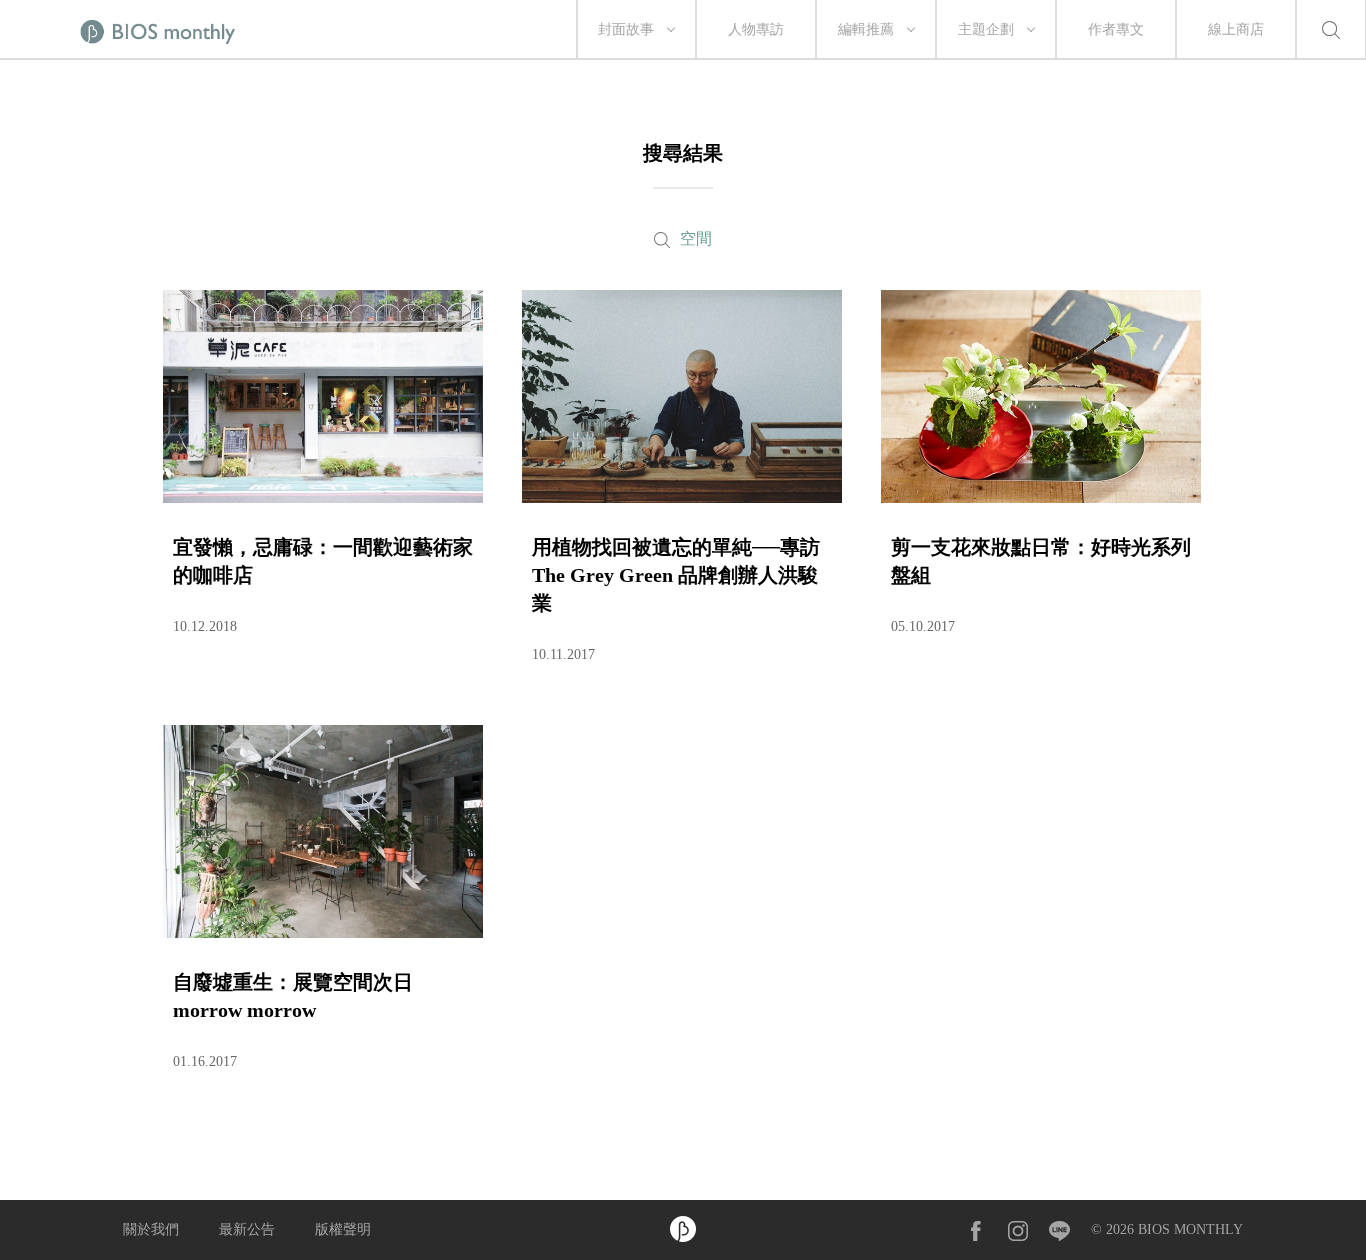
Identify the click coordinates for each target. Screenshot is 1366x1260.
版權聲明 (343, 1229)
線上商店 (1236, 29)
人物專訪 (756, 29)
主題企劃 (986, 29)
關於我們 (151, 1229)
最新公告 (247, 1229)
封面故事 (626, 29)
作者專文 (1116, 29)
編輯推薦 (866, 29)
